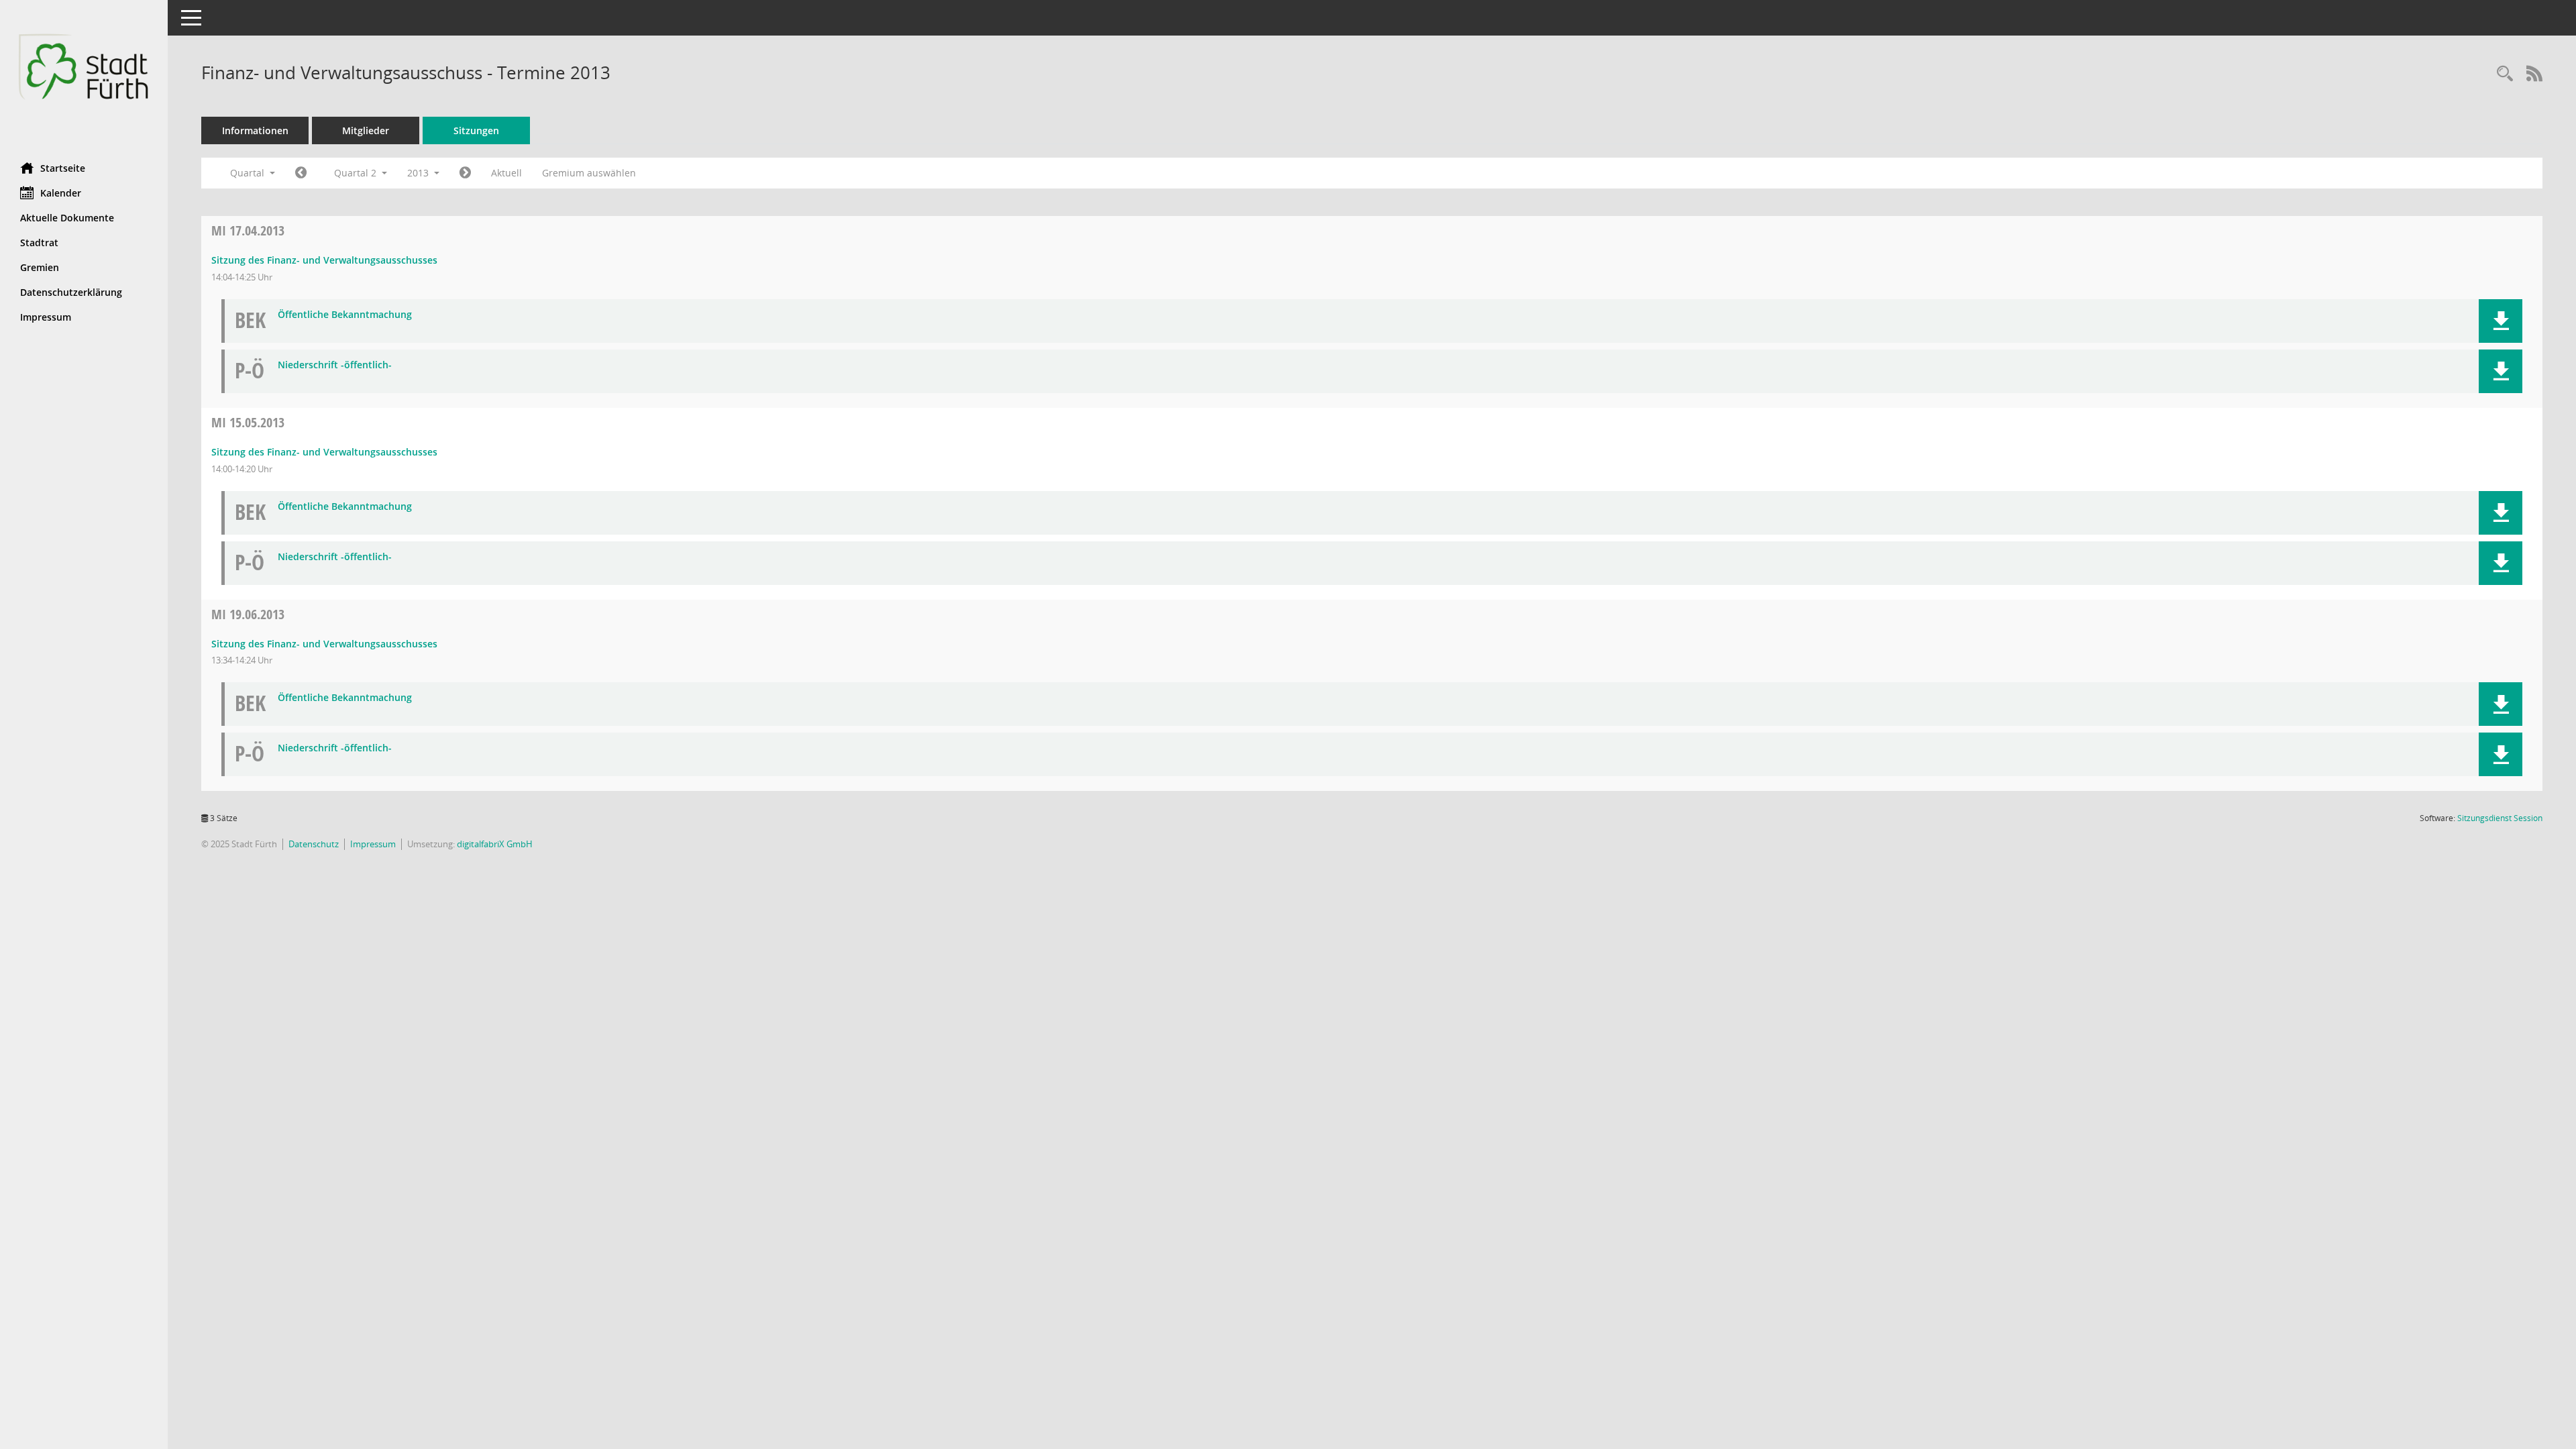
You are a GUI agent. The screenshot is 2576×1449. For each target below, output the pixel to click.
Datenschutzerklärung (71, 292)
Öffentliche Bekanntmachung (345, 315)
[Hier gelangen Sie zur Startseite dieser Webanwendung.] (84, 76)
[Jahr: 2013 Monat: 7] (465, 173)
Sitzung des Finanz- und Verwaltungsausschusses (324, 260)
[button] (2501, 321)
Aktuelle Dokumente (67, 218)
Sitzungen (476, 130)
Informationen (255, 130)
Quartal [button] (249, 173)
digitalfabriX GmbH (495, 844)
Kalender (61, 193)
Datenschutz (314, 844)
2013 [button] (419, 173)
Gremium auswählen (589, 173)
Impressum (46, 317)
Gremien (40, 267)
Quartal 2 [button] (357, 173)
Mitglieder (366, 130)
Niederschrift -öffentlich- (335, 365)
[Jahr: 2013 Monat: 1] (301, 173)
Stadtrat (39, 243)
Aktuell (506, 173)
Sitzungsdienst (2500, 818)
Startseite (63, 168)
